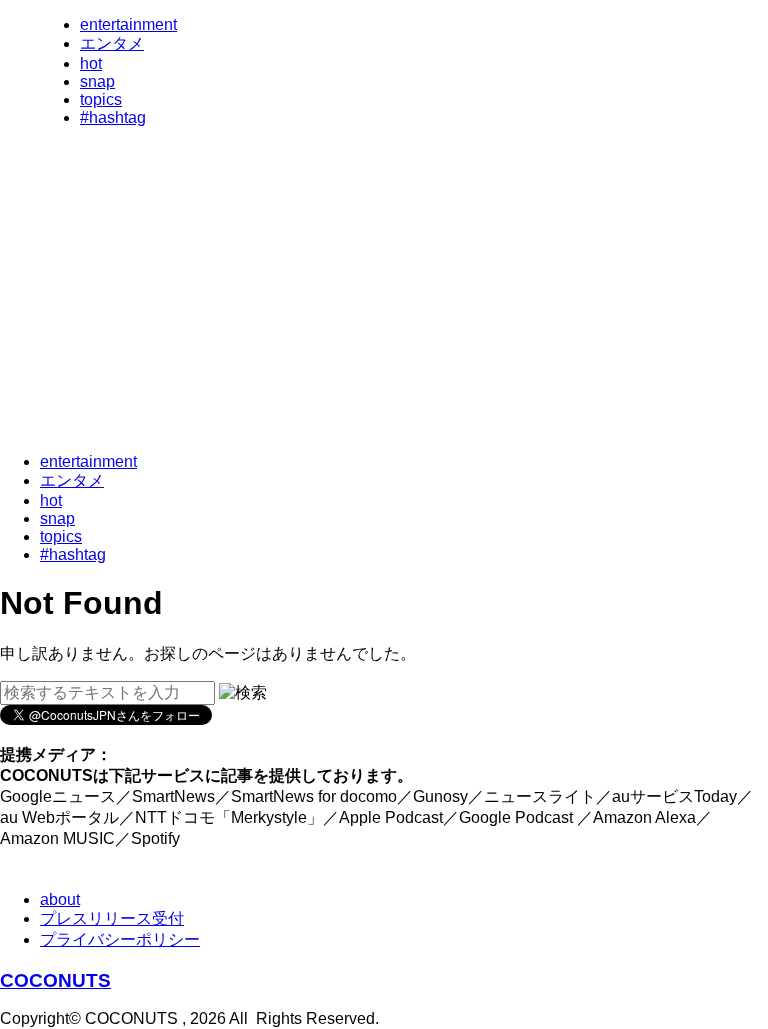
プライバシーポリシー (120, 939)
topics (101, 99)
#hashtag (113, 117)
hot (91, 63)
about (60, 899)
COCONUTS (55, 980)
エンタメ (112, 43)
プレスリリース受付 (112, 918)
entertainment (128, 24)
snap (97, 81)
